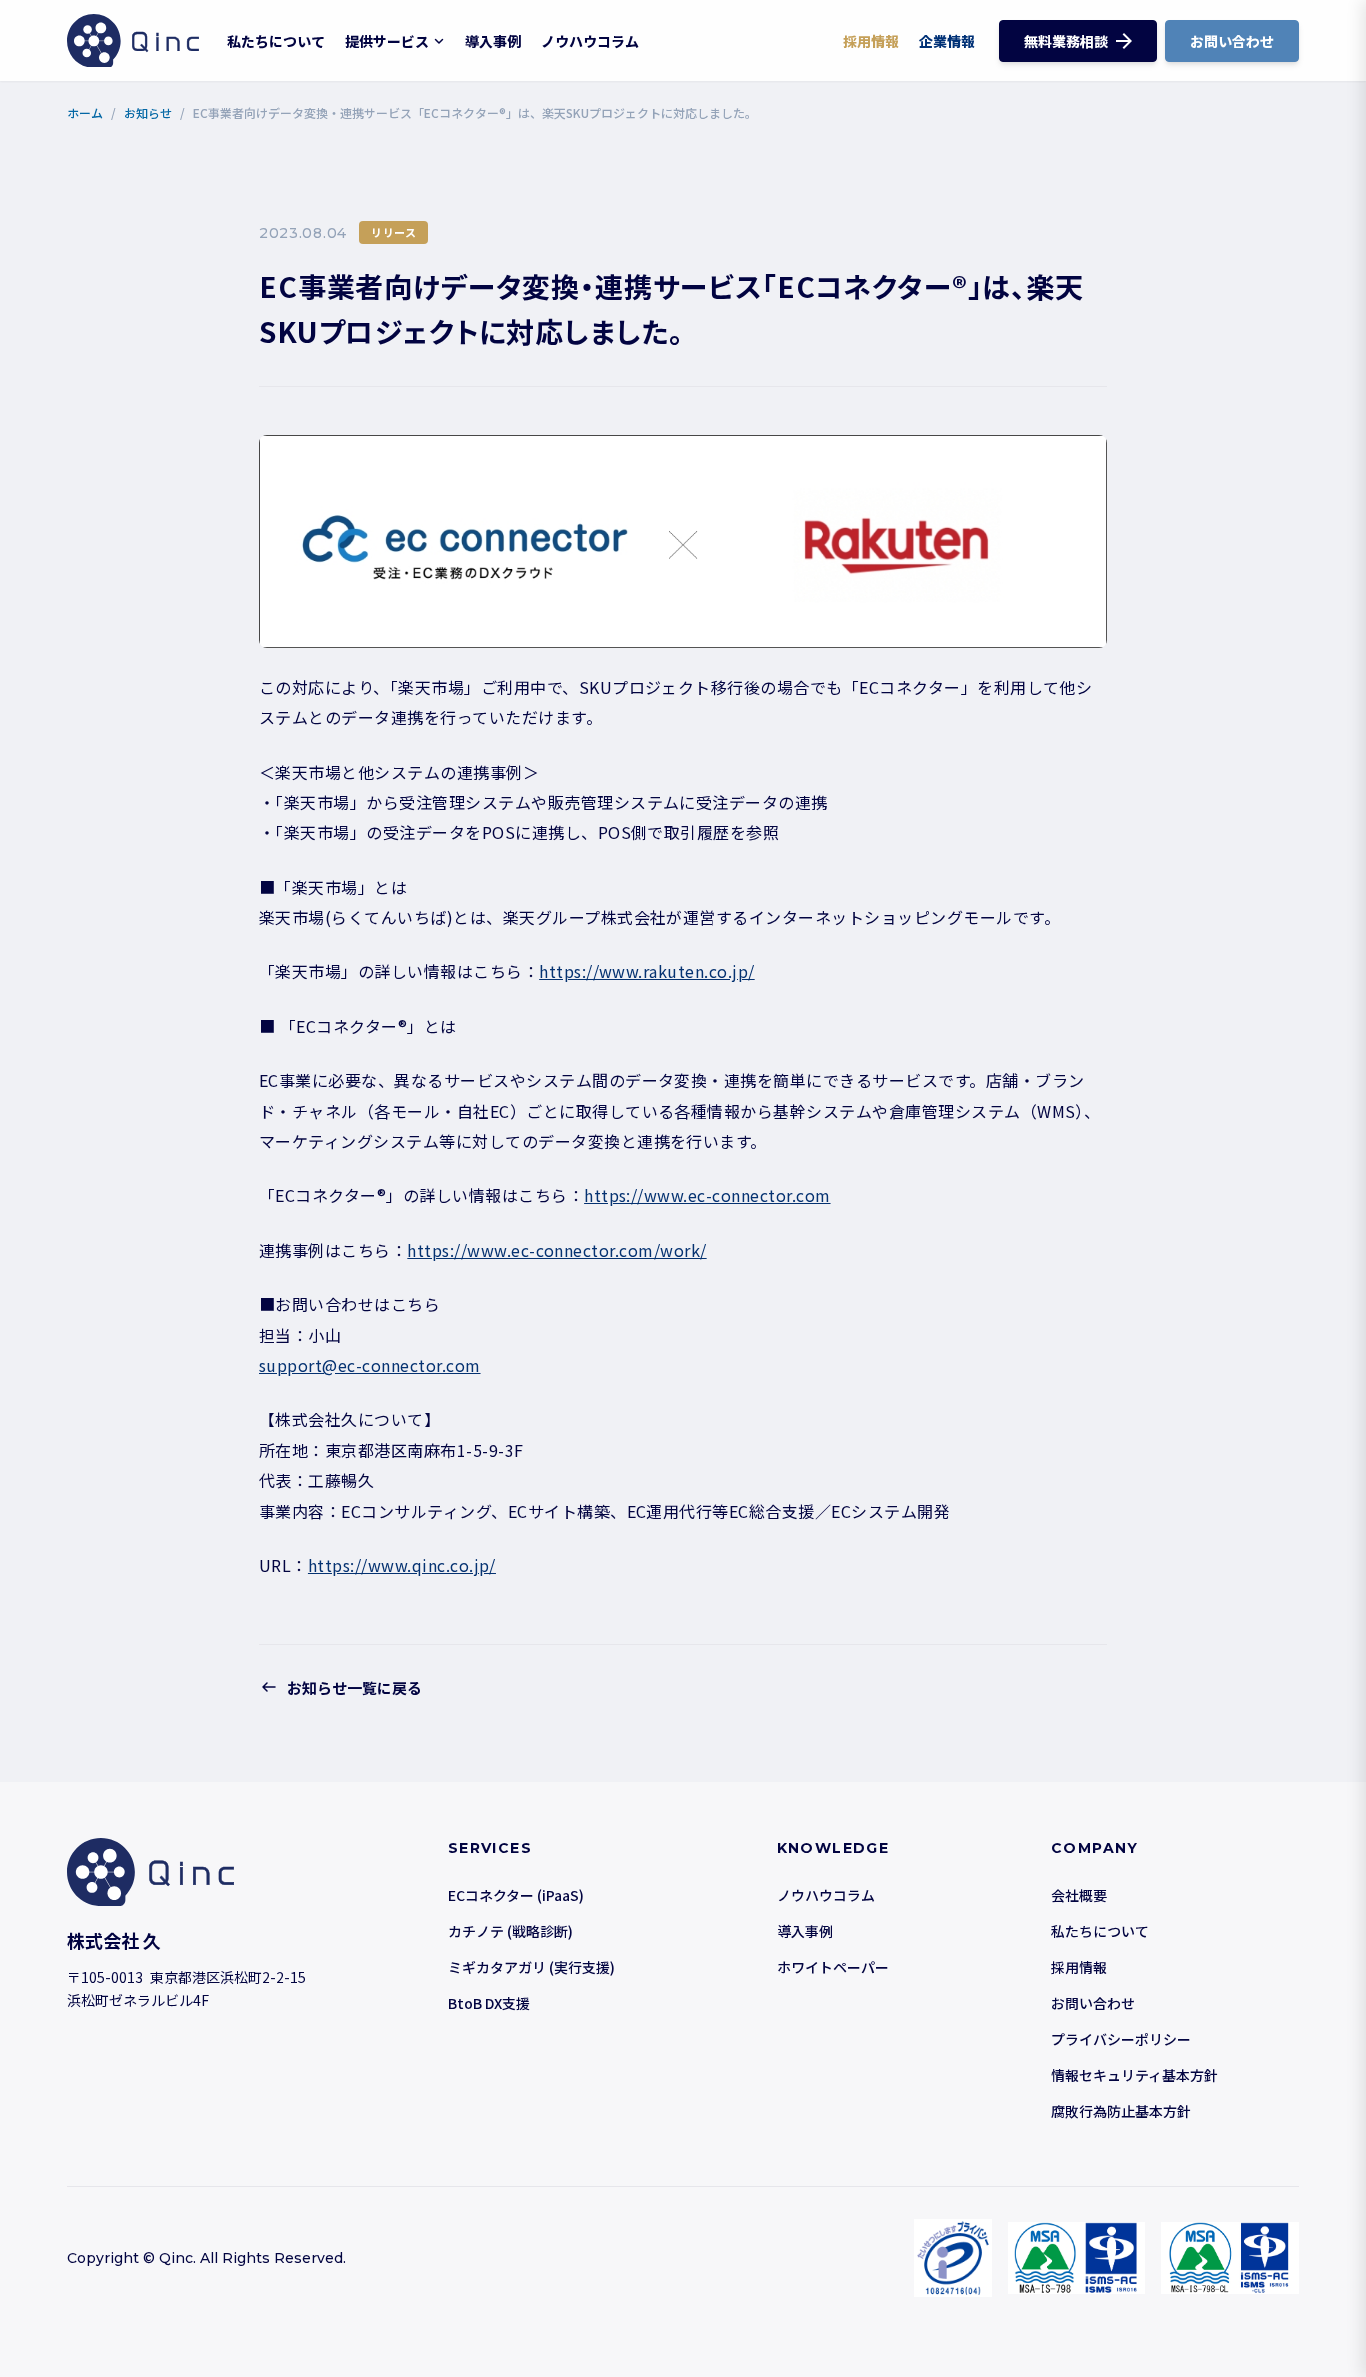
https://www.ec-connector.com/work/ (556, 1250)
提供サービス (387, 41)
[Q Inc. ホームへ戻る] (133, 41)
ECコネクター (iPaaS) (516, 1895)
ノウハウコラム (590, 41)
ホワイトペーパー (833, 1967)
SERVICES (490, 1848)
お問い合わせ (1093, 2003)
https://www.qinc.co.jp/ (402, 1565)
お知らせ (148, 113)
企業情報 (947, 41)
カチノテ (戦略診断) (510, 1931)
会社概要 (1079, 1895)
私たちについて (276, 41)
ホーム (85, 113)
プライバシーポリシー (1121, 2039)
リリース (393, 232)
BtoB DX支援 (489, 2003)
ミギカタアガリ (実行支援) (531, 1967)
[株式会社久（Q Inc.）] (217, 1872)
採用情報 (871, 41)
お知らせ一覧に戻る (354, 1687)
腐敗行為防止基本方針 (1121, 2111)
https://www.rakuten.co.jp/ (646, 971)
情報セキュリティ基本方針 (1134, 2075)
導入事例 (493, 41)
